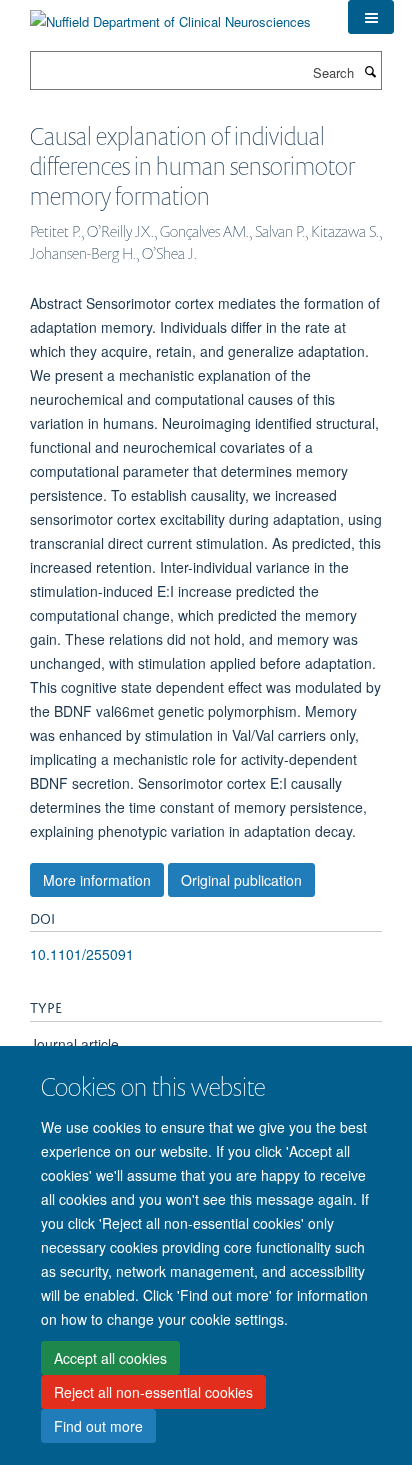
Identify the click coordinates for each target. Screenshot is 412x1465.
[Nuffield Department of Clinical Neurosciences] (170, 14)
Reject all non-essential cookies (153, 1392)
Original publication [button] (241, 880)
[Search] (370, 71)
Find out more (98, 1426)
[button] (371, 17)
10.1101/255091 (82, 954)
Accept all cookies (110, 1358)
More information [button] (97, 880)
